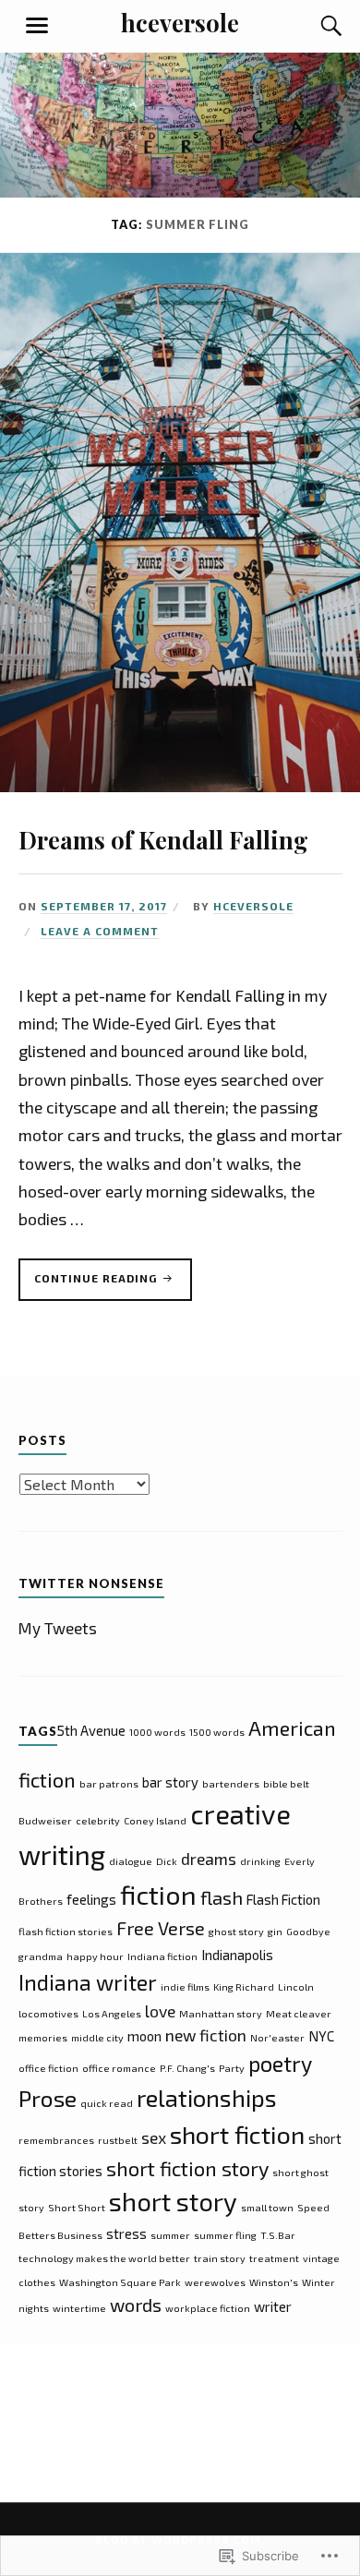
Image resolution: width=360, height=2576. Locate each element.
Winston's (274, 2282)
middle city (97, 2037)
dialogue (131, 1861)
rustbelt (118, 2140)
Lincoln (296, 1986)
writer (273, 2306)
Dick (167, 1861)
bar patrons (109, 1783)
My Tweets (58, 1628)
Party (232, 2068)
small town (267, 2207)
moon (144, 2036)
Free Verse (161, 1928)
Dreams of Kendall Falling (163, 839)
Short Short (77, 2207)
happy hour (95, 1956)
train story (220, 2258)
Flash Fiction (283, 1899)
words (136, 2305)
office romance (119, 2068)
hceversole (180, 22)
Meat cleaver (299, 2013)
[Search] (314, 26)
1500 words (217, 1732)
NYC (321, 2036)
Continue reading (90, 1286)
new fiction (206, 2035)
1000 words (157, 1732)
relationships (207, 2097)
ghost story (236, 1931)
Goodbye (308, 1931)
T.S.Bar (278, 2235)
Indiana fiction (162, 1956)
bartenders (231, 1783)
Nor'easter (277, 2037)
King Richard (244, 1986)
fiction (158, 1894)
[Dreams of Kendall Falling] (180, 786)
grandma (41, 1956)
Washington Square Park (120, 2282)
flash (222, 1897)
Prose (48, 2098)
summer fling (225, 2235)
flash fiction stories (66, 1931)
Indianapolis (237, 1955)
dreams (209, 1859)
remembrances (56, 2140)
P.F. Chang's (187, 2068)
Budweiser (45, 1820)
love (160, 2011)
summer (170, 2235)
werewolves (215, 2282)
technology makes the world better (104, 2258)
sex (154, 2137)
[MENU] (37, 26)
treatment (274, 2258)
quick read (107, 2103)
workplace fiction (208, 2308)
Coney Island (155, 1820)
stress (126, 2233)
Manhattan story (221, 2013)
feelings (91, 1899)
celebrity (98, 1820)
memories (43, 2037)
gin (275, 1931)
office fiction (48, 2068)
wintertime (79, 2308)
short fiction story (187, 2168)
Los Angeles (112, 2013)
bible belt (286, 1783)
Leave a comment (100, 931)
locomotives (48, 2013)
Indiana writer (88, 1982)
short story (173, 2201)
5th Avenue (91, 1730)
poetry (280, 2064)
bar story (170, 1782)
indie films (185, 1986)
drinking (260, 1861)
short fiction (237, 2134)
